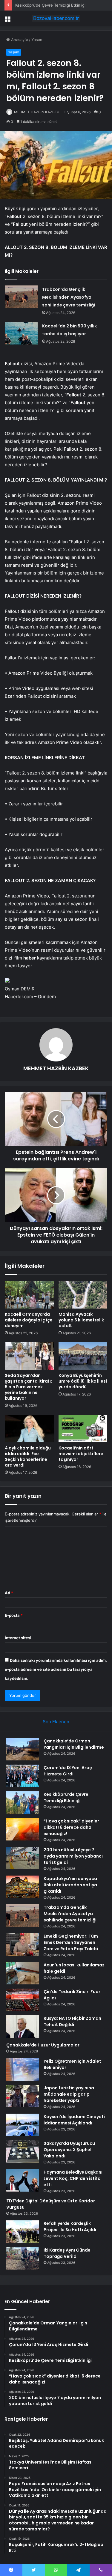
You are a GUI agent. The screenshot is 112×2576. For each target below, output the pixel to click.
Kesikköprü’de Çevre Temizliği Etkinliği (50, 5)
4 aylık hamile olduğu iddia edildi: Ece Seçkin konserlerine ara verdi (28, 1457)
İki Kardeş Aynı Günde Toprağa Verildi (67, 2253)
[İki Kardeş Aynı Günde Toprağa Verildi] (23, 2258)
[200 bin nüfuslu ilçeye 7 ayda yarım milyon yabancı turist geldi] (23, 1858)
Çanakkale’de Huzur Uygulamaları (43, 2045)
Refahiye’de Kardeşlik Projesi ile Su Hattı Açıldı (70, 2227)
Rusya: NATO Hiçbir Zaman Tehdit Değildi (72, 2021)
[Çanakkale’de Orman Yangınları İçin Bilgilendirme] (23, 1749)
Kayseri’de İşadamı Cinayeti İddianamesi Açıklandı (74, 2120)
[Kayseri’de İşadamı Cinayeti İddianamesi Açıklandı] (23, 2125)
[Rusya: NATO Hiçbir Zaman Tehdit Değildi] (23, 2027)
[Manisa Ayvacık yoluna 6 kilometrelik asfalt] (83, 1294)
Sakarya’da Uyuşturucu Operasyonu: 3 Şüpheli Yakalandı (69, 2150)
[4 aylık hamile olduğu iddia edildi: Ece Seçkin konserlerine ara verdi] (29, 1428)
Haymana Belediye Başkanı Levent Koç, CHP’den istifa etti (73, 2178)
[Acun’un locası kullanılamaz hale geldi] (23, 1973)
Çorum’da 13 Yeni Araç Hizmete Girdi (68, 1771)
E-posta (14, 1615)
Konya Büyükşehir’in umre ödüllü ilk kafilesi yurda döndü (83, 1381)
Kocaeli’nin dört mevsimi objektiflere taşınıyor (81, 1454)
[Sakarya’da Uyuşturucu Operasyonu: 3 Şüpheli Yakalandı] (23, 2152)
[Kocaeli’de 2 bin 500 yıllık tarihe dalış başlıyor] (21, 333)
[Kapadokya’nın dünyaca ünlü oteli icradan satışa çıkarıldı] (23, 1887)
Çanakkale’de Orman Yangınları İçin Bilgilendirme (74, 1744)
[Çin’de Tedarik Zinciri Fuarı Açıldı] (23, 2000)
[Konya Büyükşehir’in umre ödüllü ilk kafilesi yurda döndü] (83, 1356)
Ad (9, 1593)
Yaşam (37, 40)
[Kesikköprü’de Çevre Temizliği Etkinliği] (23, 1803)
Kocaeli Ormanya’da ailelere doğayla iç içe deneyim (29, 1320)
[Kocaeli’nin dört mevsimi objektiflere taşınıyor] (83, 1428)
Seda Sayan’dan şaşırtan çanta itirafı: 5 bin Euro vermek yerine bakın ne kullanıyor (28, 1387)
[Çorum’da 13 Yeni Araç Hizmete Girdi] (23, 1776)
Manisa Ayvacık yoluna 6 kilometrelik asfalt (81, 1320)
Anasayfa (19, 40)
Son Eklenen (56, 1722)
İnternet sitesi (18, 1638)
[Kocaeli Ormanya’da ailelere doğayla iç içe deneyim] (29, 1294)
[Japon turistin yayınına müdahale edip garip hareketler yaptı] (23, 2096)
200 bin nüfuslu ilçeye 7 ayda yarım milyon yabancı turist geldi (73, 1856)
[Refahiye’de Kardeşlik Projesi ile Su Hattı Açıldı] (23, 2232)
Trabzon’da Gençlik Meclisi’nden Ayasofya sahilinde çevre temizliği (69, 297)
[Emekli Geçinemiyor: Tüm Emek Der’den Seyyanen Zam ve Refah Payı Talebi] (23, 1944)
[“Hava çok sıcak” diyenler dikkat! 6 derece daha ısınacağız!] (23, 1829)
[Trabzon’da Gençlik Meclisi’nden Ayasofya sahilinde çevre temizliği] (21, 297)
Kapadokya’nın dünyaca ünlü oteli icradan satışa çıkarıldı (70, 1885)
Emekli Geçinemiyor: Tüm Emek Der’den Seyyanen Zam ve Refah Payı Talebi (71, 1942)
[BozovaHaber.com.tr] (56, 18)
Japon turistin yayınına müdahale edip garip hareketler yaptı (69, 2094)
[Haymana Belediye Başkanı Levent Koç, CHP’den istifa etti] (23, 2180)
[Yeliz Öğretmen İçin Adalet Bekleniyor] (23, 2069)
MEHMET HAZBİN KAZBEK (37, 112)
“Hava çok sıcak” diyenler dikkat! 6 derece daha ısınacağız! (71, 1827)
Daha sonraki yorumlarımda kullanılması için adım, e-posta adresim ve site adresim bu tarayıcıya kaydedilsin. (56, 1669)
